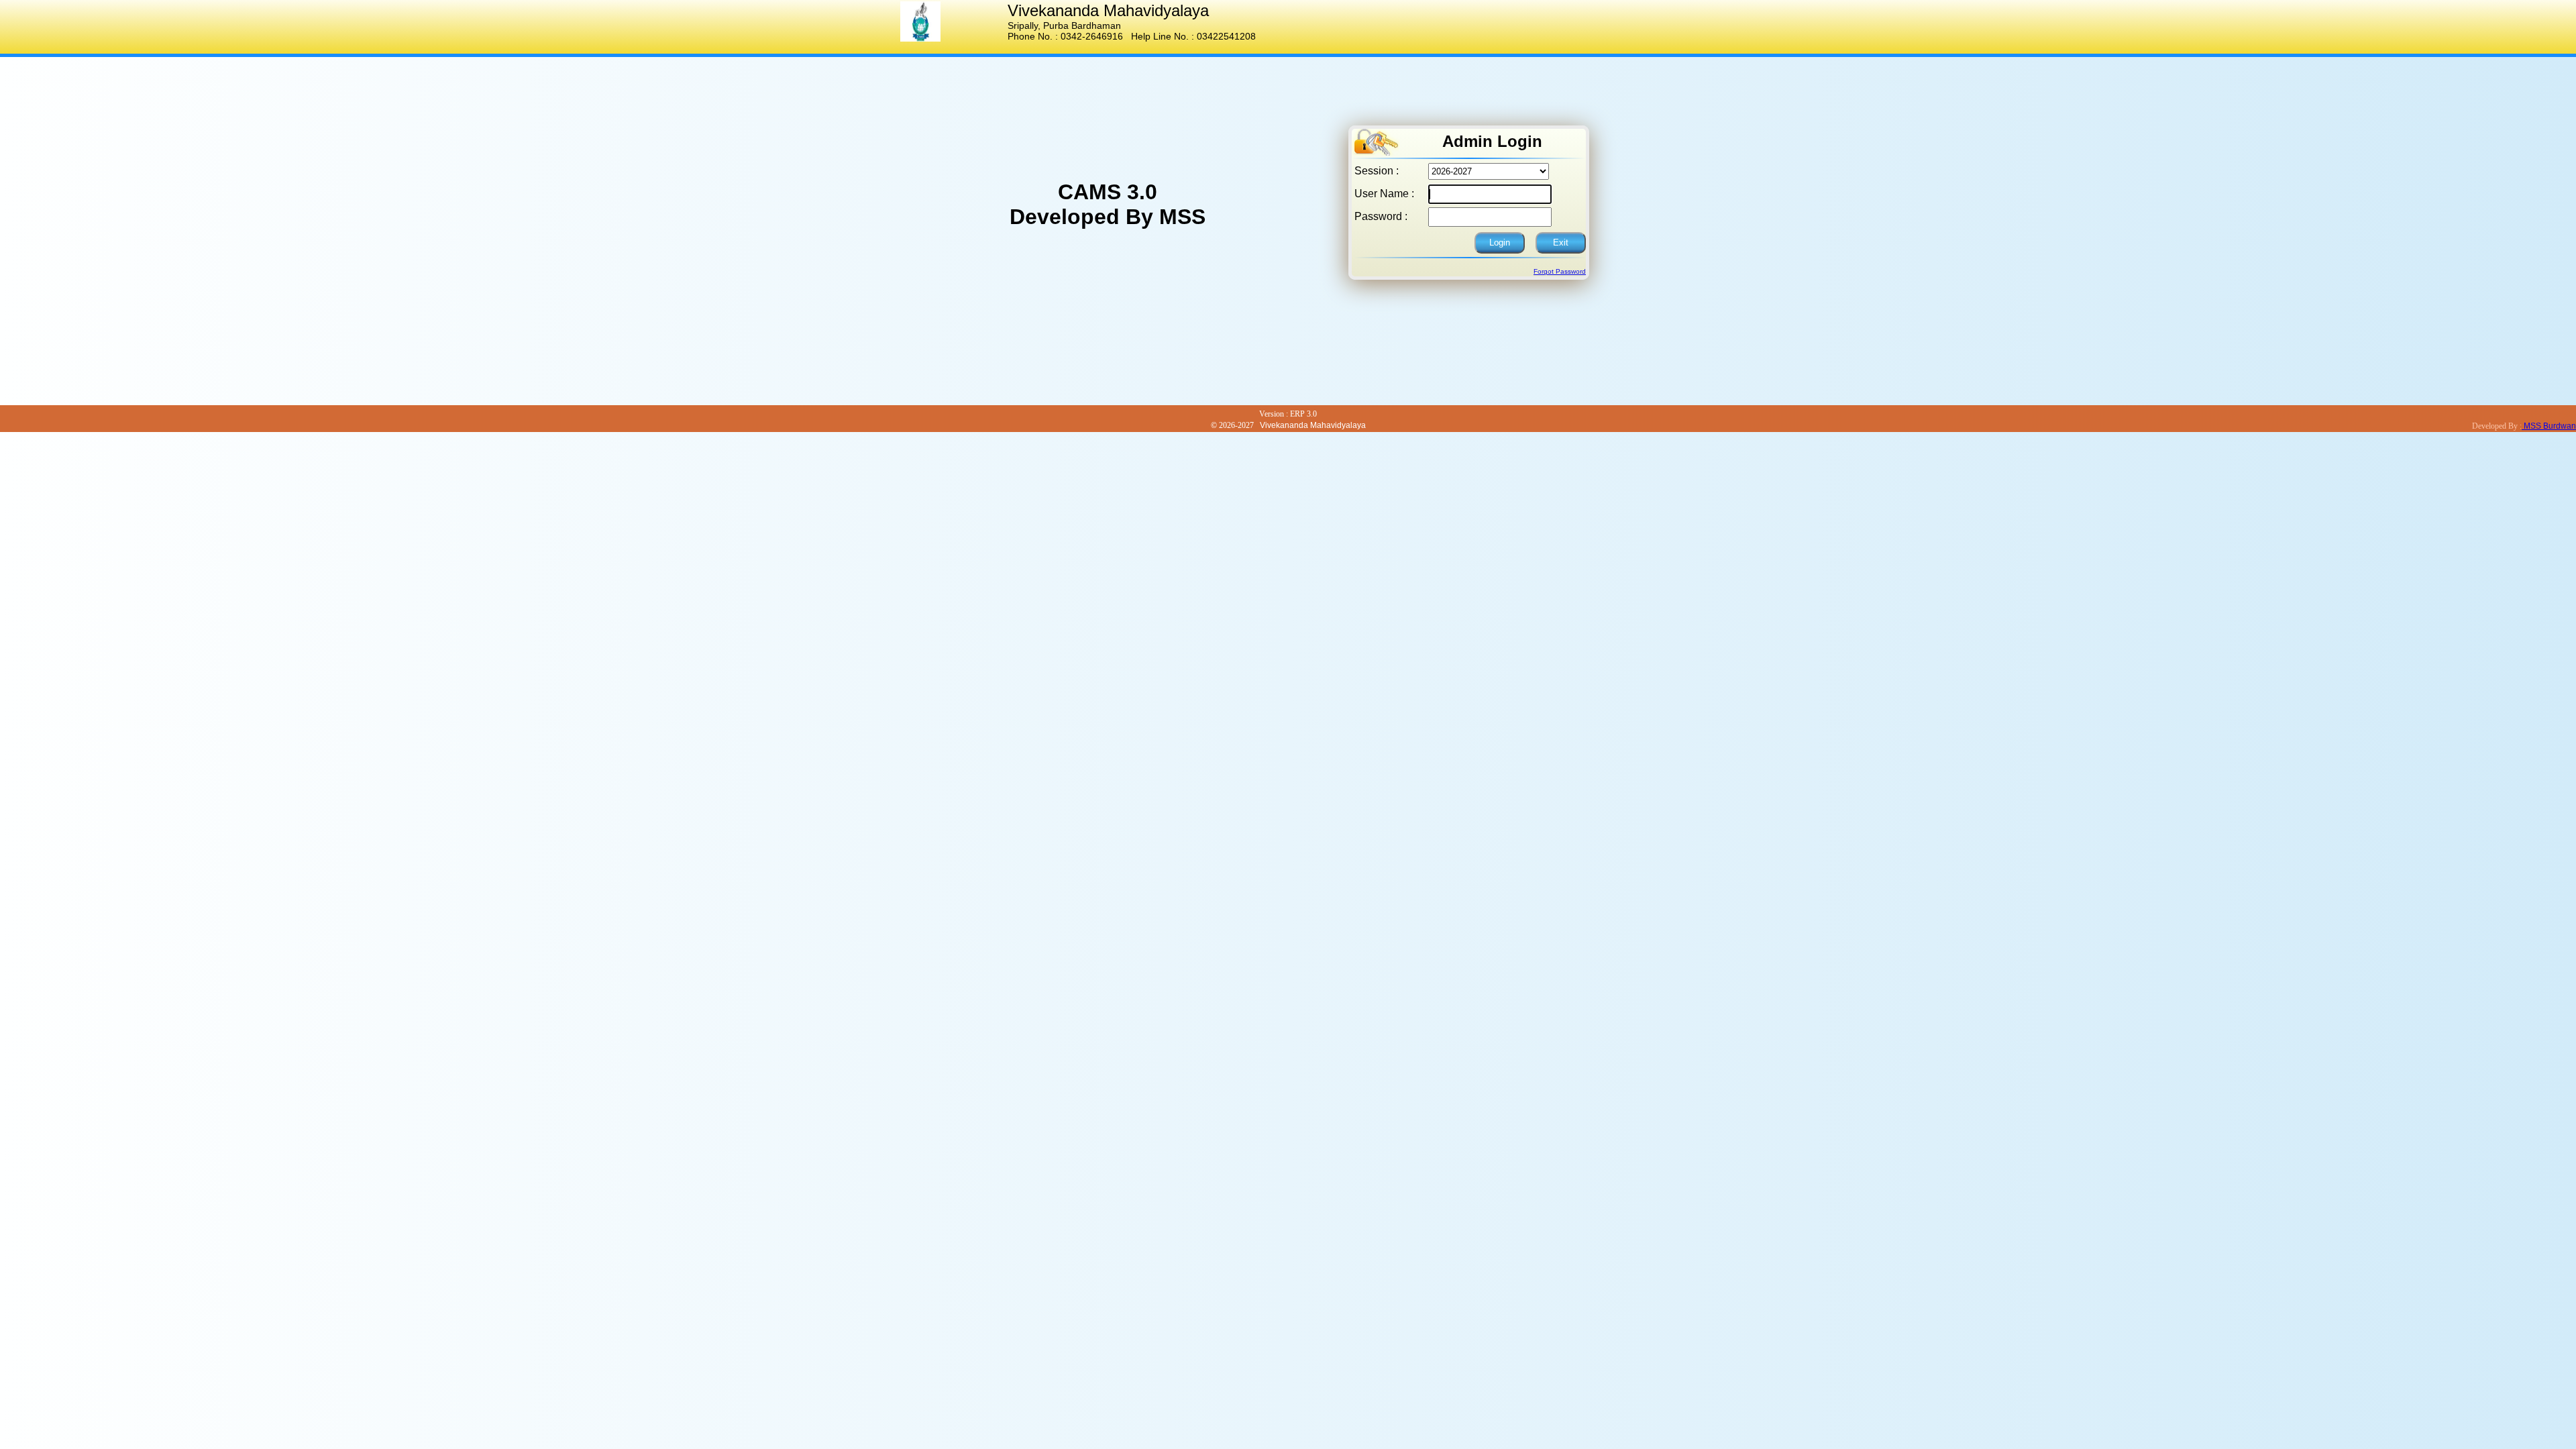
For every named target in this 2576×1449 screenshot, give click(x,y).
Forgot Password (1560, 271)
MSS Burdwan (2549, 426)
